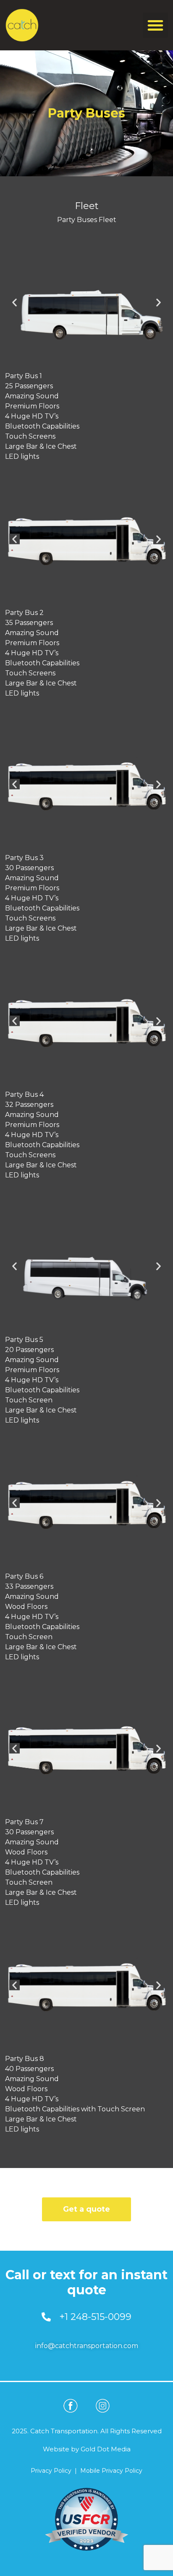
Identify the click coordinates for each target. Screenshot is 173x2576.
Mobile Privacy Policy (111, 2471)
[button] (155, 25)
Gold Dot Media (106, 2449)
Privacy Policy (51, 2471)
